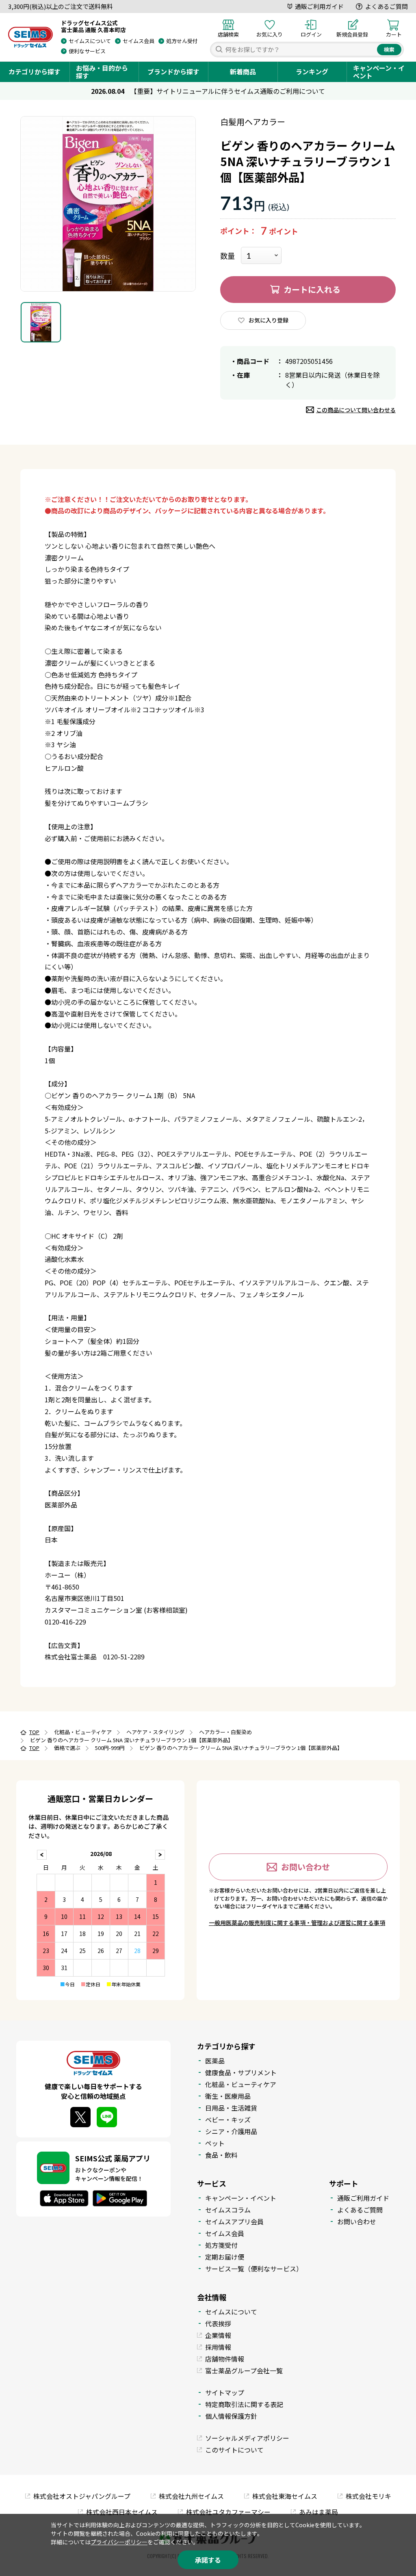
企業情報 (218, 2335)
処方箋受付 (221, 2245)
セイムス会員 (139, 41)
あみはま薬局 (318, 2512)
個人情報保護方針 (231, 2416)
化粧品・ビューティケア (241, 2084)
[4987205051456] (41, 322)
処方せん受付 (182, 41)
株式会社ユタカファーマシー (228, 2512)
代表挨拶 (218, 2323)
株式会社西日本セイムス (122, 2512)
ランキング (312, 71)
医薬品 (215, 2061)
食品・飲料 (221, 2155)
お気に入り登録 (269, 320)
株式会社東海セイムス (285, 2496)
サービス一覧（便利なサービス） (254, 2269)
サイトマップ (225, 2392)
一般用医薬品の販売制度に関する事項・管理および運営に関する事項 (297, 1923)
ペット (215, 2143)
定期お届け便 (225, 2257)
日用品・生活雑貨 (231, 2108)
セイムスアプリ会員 (234, 2221)
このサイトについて (234, 2450)
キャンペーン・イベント (379, 72)
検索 (389, 49)
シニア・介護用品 (231, 2131)
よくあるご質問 (387, 6)
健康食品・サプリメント (241, 2072)
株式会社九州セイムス (191, 2496)
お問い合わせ (305, 1867)
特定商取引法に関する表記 (244, 2404)
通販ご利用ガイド (319, 6)
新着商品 (243, 71)
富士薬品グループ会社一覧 (244, 2371)
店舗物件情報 (225, 2359)
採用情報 (218, 2347)
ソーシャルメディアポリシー (247, 2438)
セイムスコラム (228, 2210)
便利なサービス (87, 51)
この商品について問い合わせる (356, 410)
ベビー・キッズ (228, 2120)
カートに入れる (312, 289)
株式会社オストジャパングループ (82, 2496)
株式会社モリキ (368, 2496)
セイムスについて (90, 41)
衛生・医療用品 (228, 2096)
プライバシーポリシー (119, 2542)
